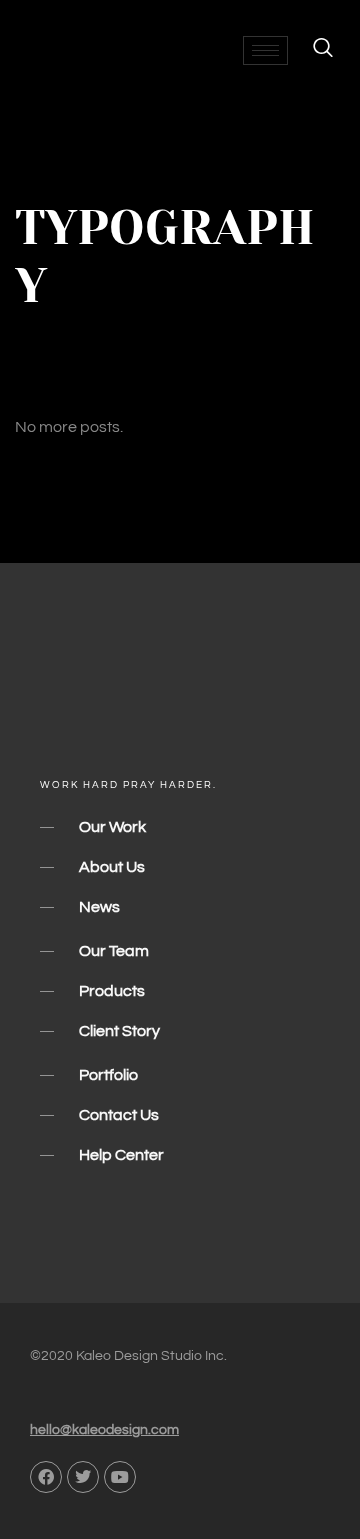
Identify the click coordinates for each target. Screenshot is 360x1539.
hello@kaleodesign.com (104, 1430)
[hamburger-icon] (265, 50)
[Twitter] (83, 1477)
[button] (313, 50)
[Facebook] (46, 1477)
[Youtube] (120, 1477)
